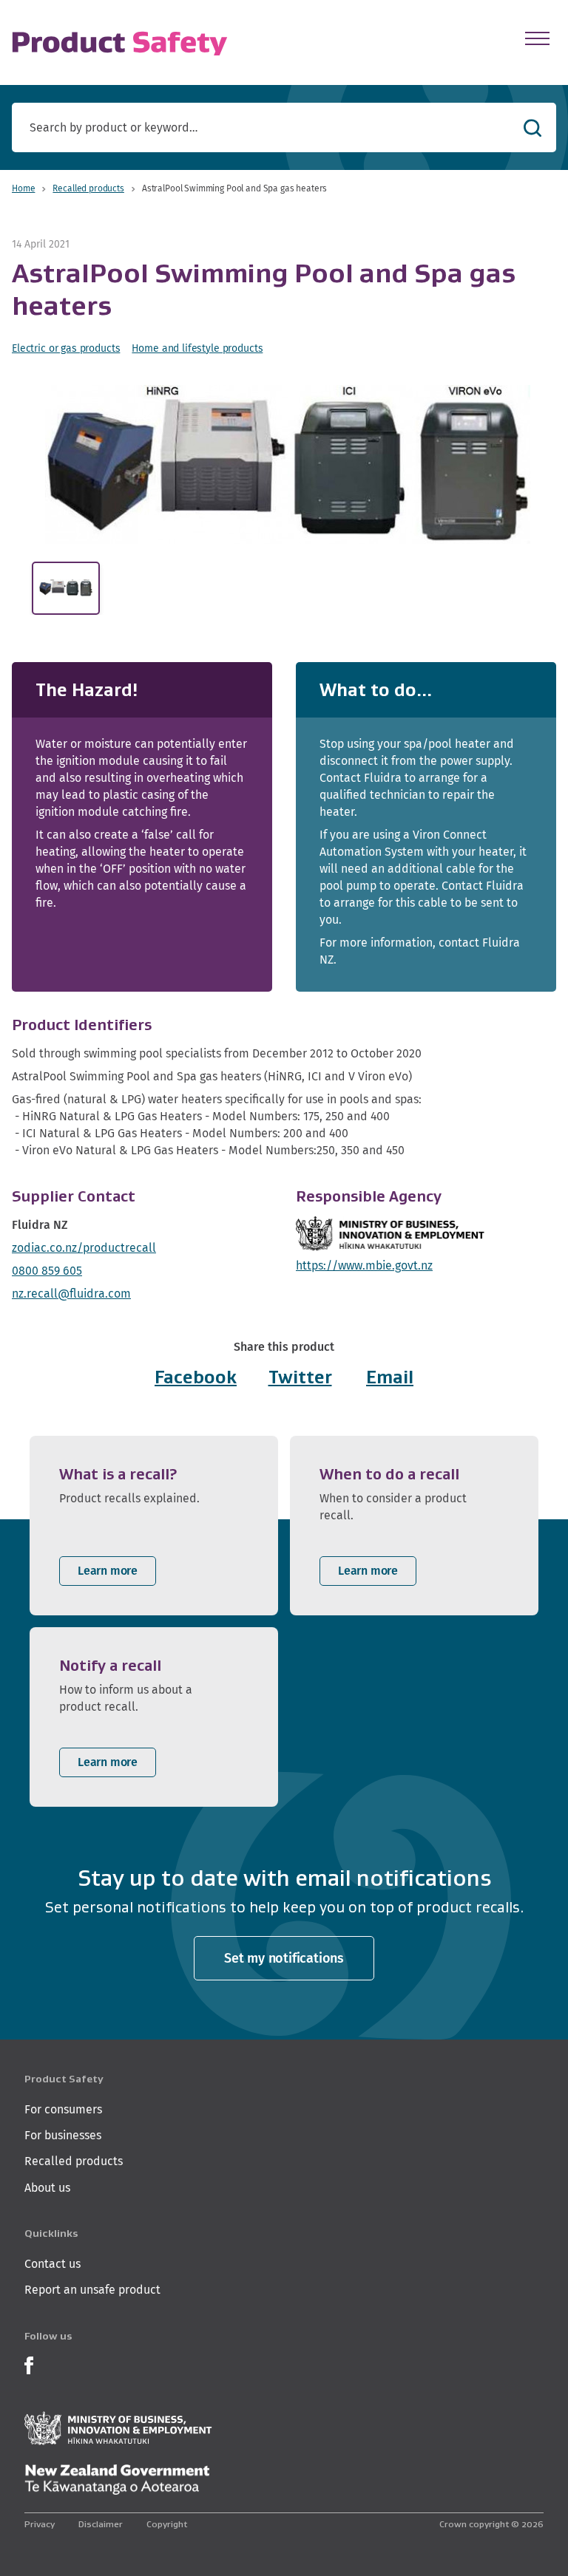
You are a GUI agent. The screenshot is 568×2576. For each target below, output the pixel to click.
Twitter (300, 1377)
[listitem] (154, 1526)
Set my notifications (284, 1958)
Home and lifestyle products (197, 348)
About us (47, 2188)
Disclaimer (101, 2524)
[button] (288, 464)
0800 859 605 (47, 1271)
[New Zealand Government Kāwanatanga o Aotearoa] (117, 2480)
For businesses (63, 2135)
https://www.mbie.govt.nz (364, 1265)
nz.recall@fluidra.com (71, 1294)
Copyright (167, 2524)
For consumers (63, 2109)
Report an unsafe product (92, 2290)
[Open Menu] (537, 38)
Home (23, 188)
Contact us (53, 2264)
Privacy (40, 2524)
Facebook (196, 1377)
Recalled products (88, 188)
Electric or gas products (66, 348)
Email (390, 1377)
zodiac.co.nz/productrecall (84, 1248)
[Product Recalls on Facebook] (29, 2364)
